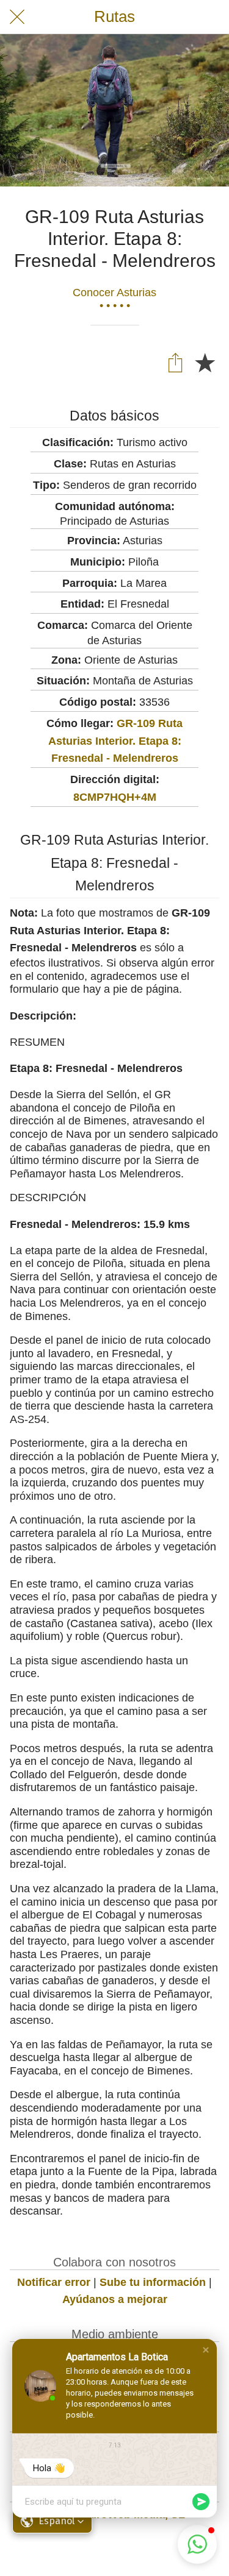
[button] (206, 2350)
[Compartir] (175, 362)
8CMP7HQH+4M (115, 797)
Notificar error (54, 2282)
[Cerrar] (17, 17)
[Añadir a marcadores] (205, 362)
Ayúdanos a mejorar (115, 2299)
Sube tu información (153, 2282)
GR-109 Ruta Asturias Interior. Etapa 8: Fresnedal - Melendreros (116, 741)
